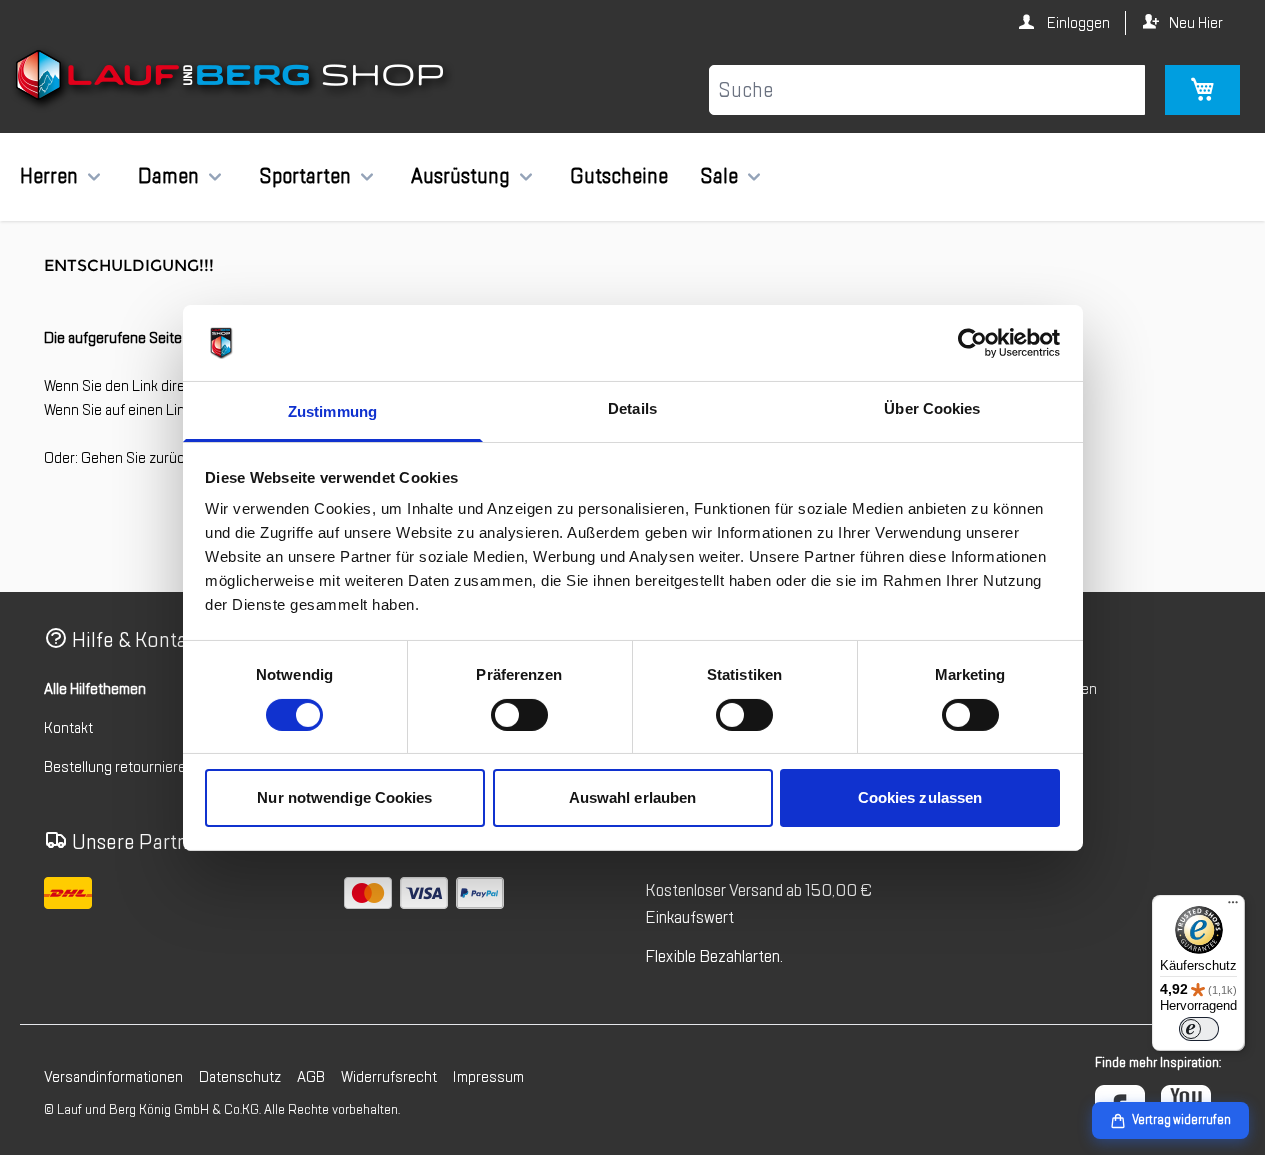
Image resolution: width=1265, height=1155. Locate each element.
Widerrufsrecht (389, 1077)
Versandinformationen (113, 1077)
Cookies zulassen (920, 797)
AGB (311, 1077)
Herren (49, 176)
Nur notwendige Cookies (344, 797)
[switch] (519, 715)
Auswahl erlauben (633, 797)
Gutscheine (619, 176)
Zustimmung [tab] (332, 411)
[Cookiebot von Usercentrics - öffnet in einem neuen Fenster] (972, 343)
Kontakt (68, 728)
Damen (168, 176)
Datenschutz (240, 1077)
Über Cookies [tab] (932, 408)
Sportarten (305, 176)
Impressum (488, 1077)
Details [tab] (632, 408)
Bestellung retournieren (119, 767)
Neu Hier (1196, 23)
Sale (719, 176)
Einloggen (1077, 23)
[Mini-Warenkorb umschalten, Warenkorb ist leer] (1202, 90)
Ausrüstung (460, 176)
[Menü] (1233, 907)
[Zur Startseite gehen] (232, 79)
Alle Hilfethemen (95, 689)
